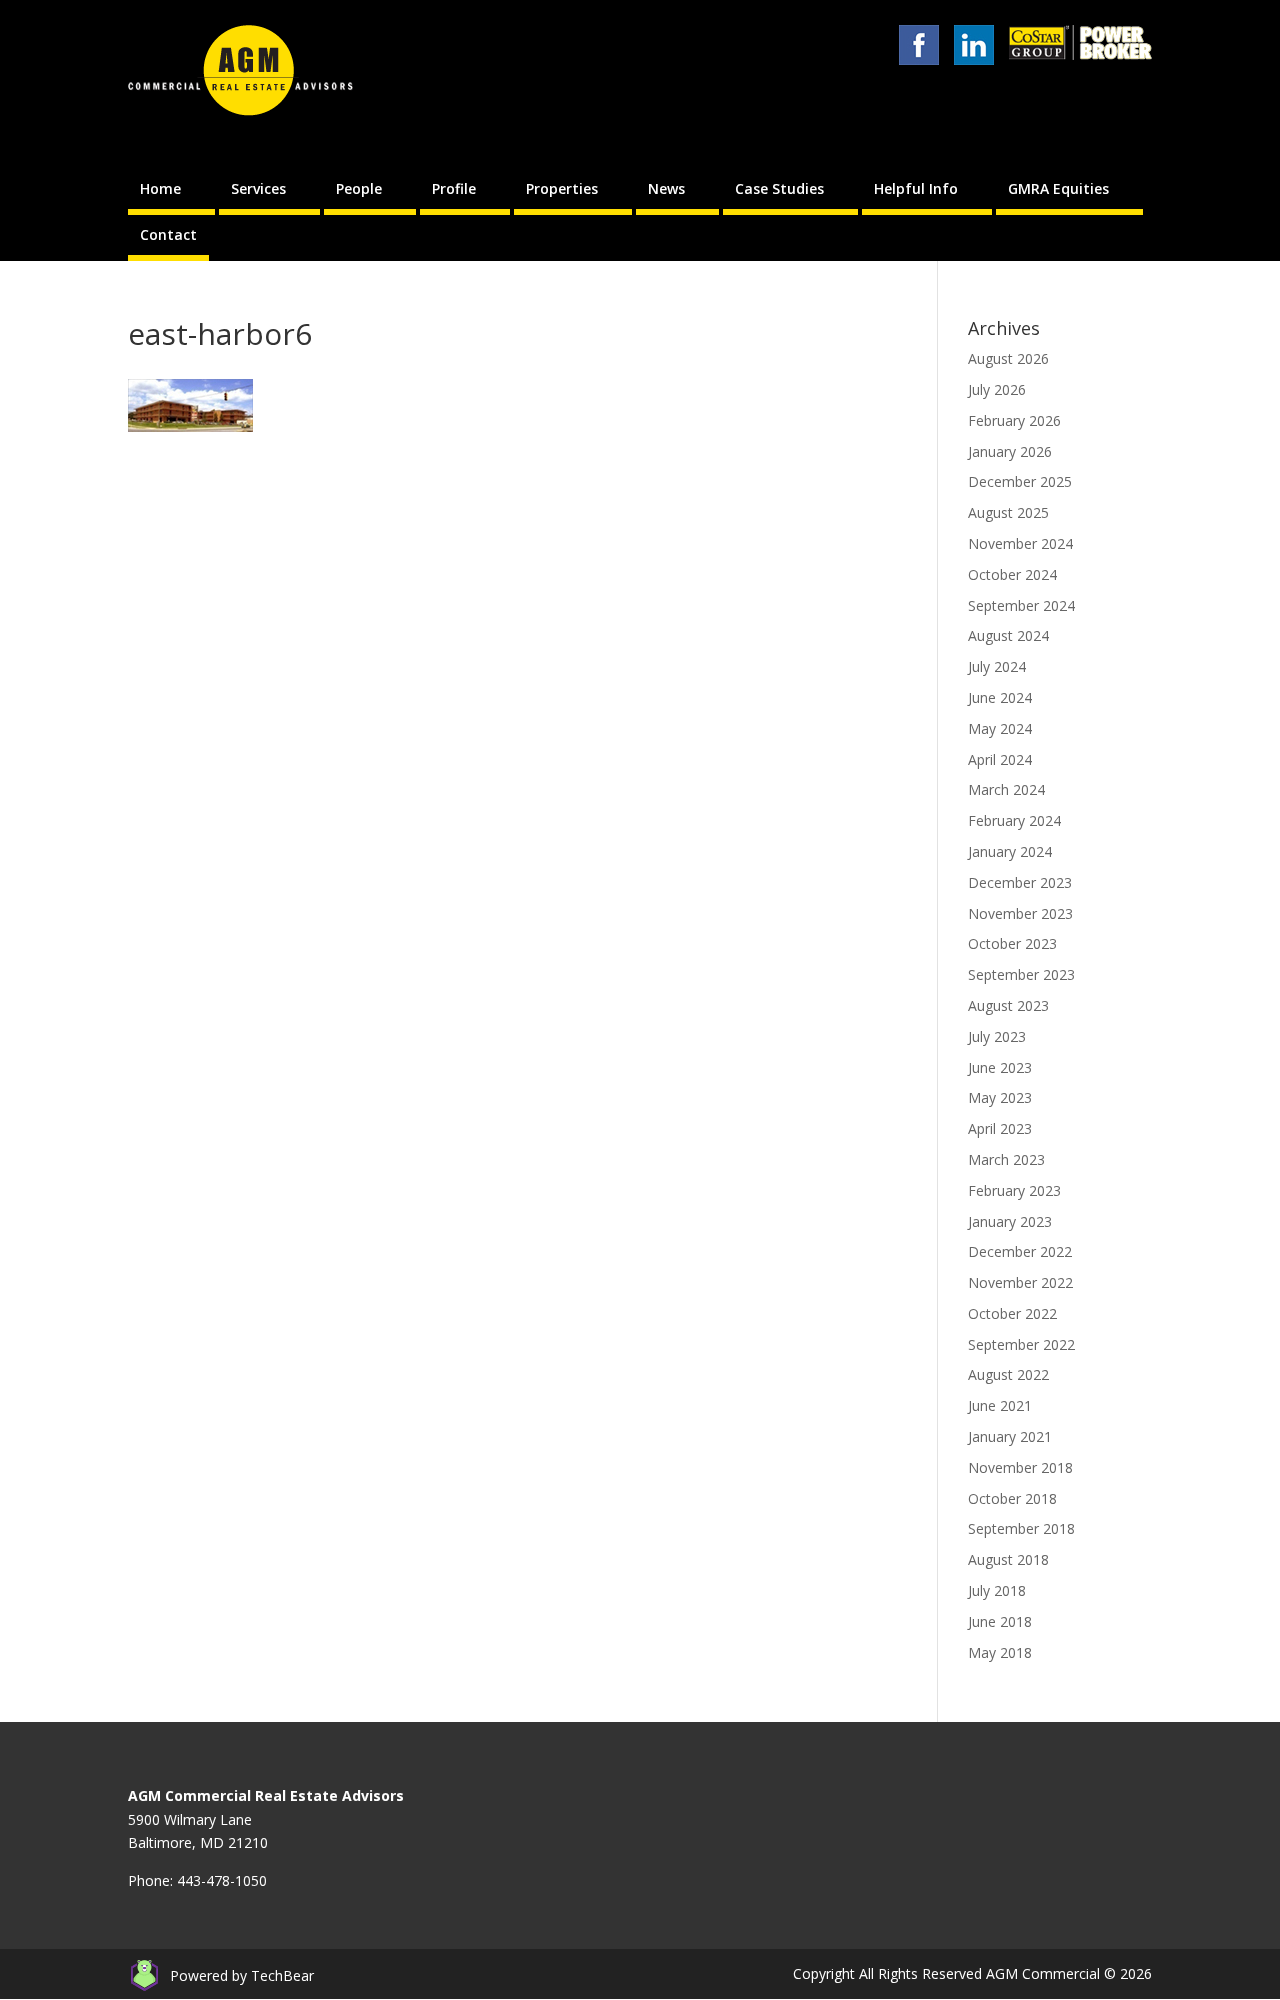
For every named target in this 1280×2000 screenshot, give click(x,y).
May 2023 (1000, 1097)
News (666, 188)
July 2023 (997, 1036)
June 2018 (1000, 1621)
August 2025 (1008, 512)
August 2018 (1008, 1559)
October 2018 (1012, 1498)
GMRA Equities (1058, 188)
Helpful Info (916, 188)
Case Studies (779, 188)
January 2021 (1010, 1436)
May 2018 (1000, 1652)
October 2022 (1012, 1313)
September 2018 (1021, 1528)
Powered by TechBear (242, 1975)
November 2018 (1020, 1467)
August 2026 (1008, 358)
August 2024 (1008, 635)
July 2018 (997, 1590)
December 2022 (1020, 1251)
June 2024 (1000, 697)
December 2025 (1020, 481)
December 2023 (1020, 882)
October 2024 (1012, 574)
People (359, 188)
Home (160, 188)
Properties (562, 188)
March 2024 (1006, 789)
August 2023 (1008, 1005)
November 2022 (1020, 1282)
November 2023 (1020, 913)
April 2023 (1000, 1128)
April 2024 (1000, 759)
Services (258, 188)
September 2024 (1021, 605)
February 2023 (1014, 1190)
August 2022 (1008, 1374)
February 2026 (1014, 420)
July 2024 (997, 666)
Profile (454, 188)
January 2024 (1010, 851)
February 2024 (1014, 820)
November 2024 (1020, 543)
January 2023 (1010, 1221)
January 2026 (1010, 451)
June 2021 (1000, 1405)
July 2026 (997, 389)
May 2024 (1000, 728)
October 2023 (1012, 943)
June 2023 (1000, 1067)
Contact (168, 234)
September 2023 (1021, 974)
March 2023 (1006, 1159)
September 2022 (1021, 1344)
